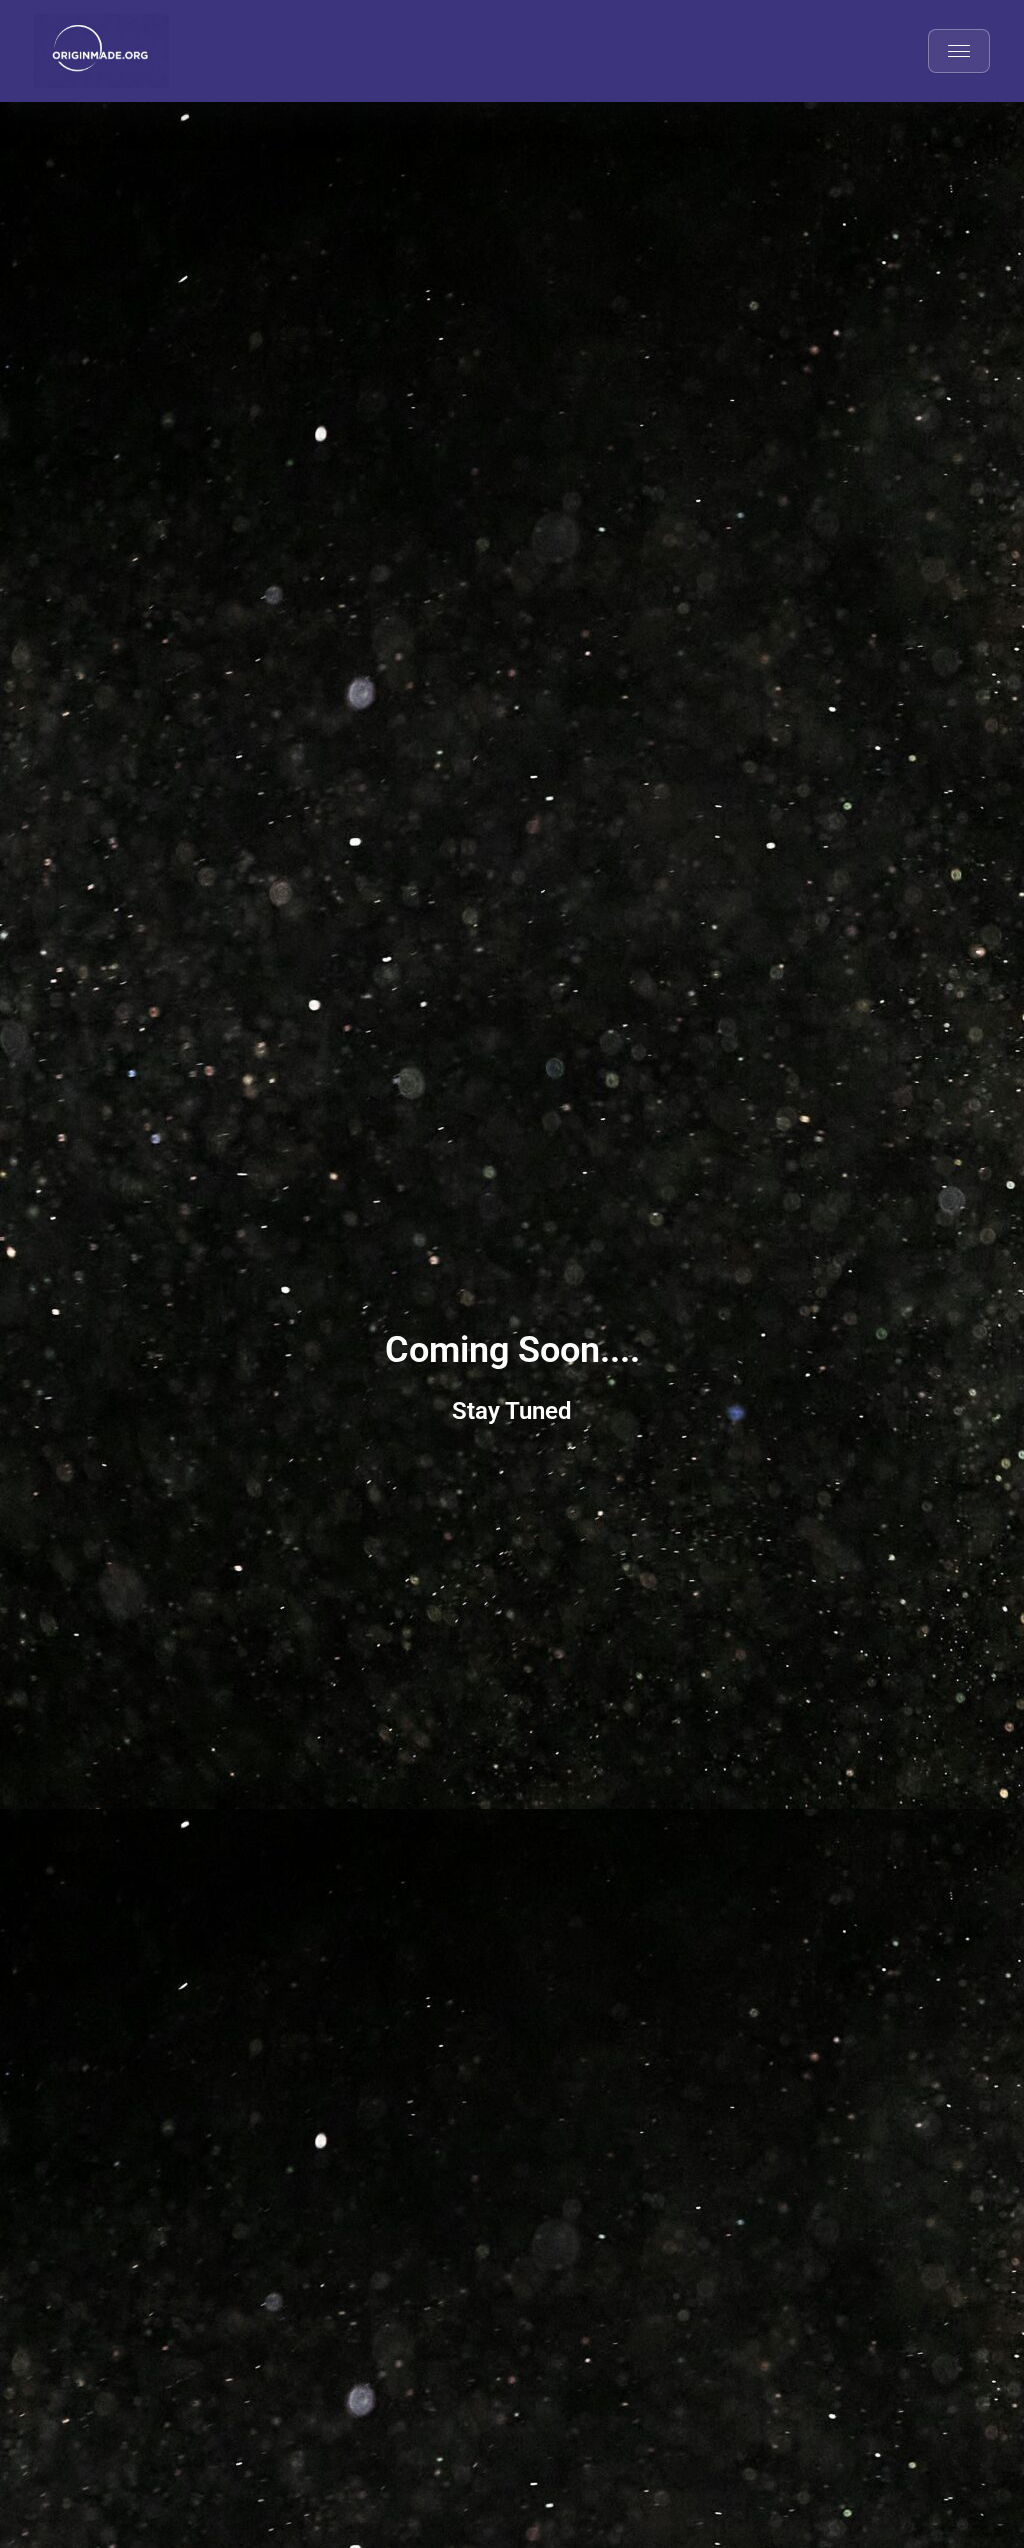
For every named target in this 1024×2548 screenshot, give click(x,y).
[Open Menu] (959, 51)
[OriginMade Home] (101, 51)
